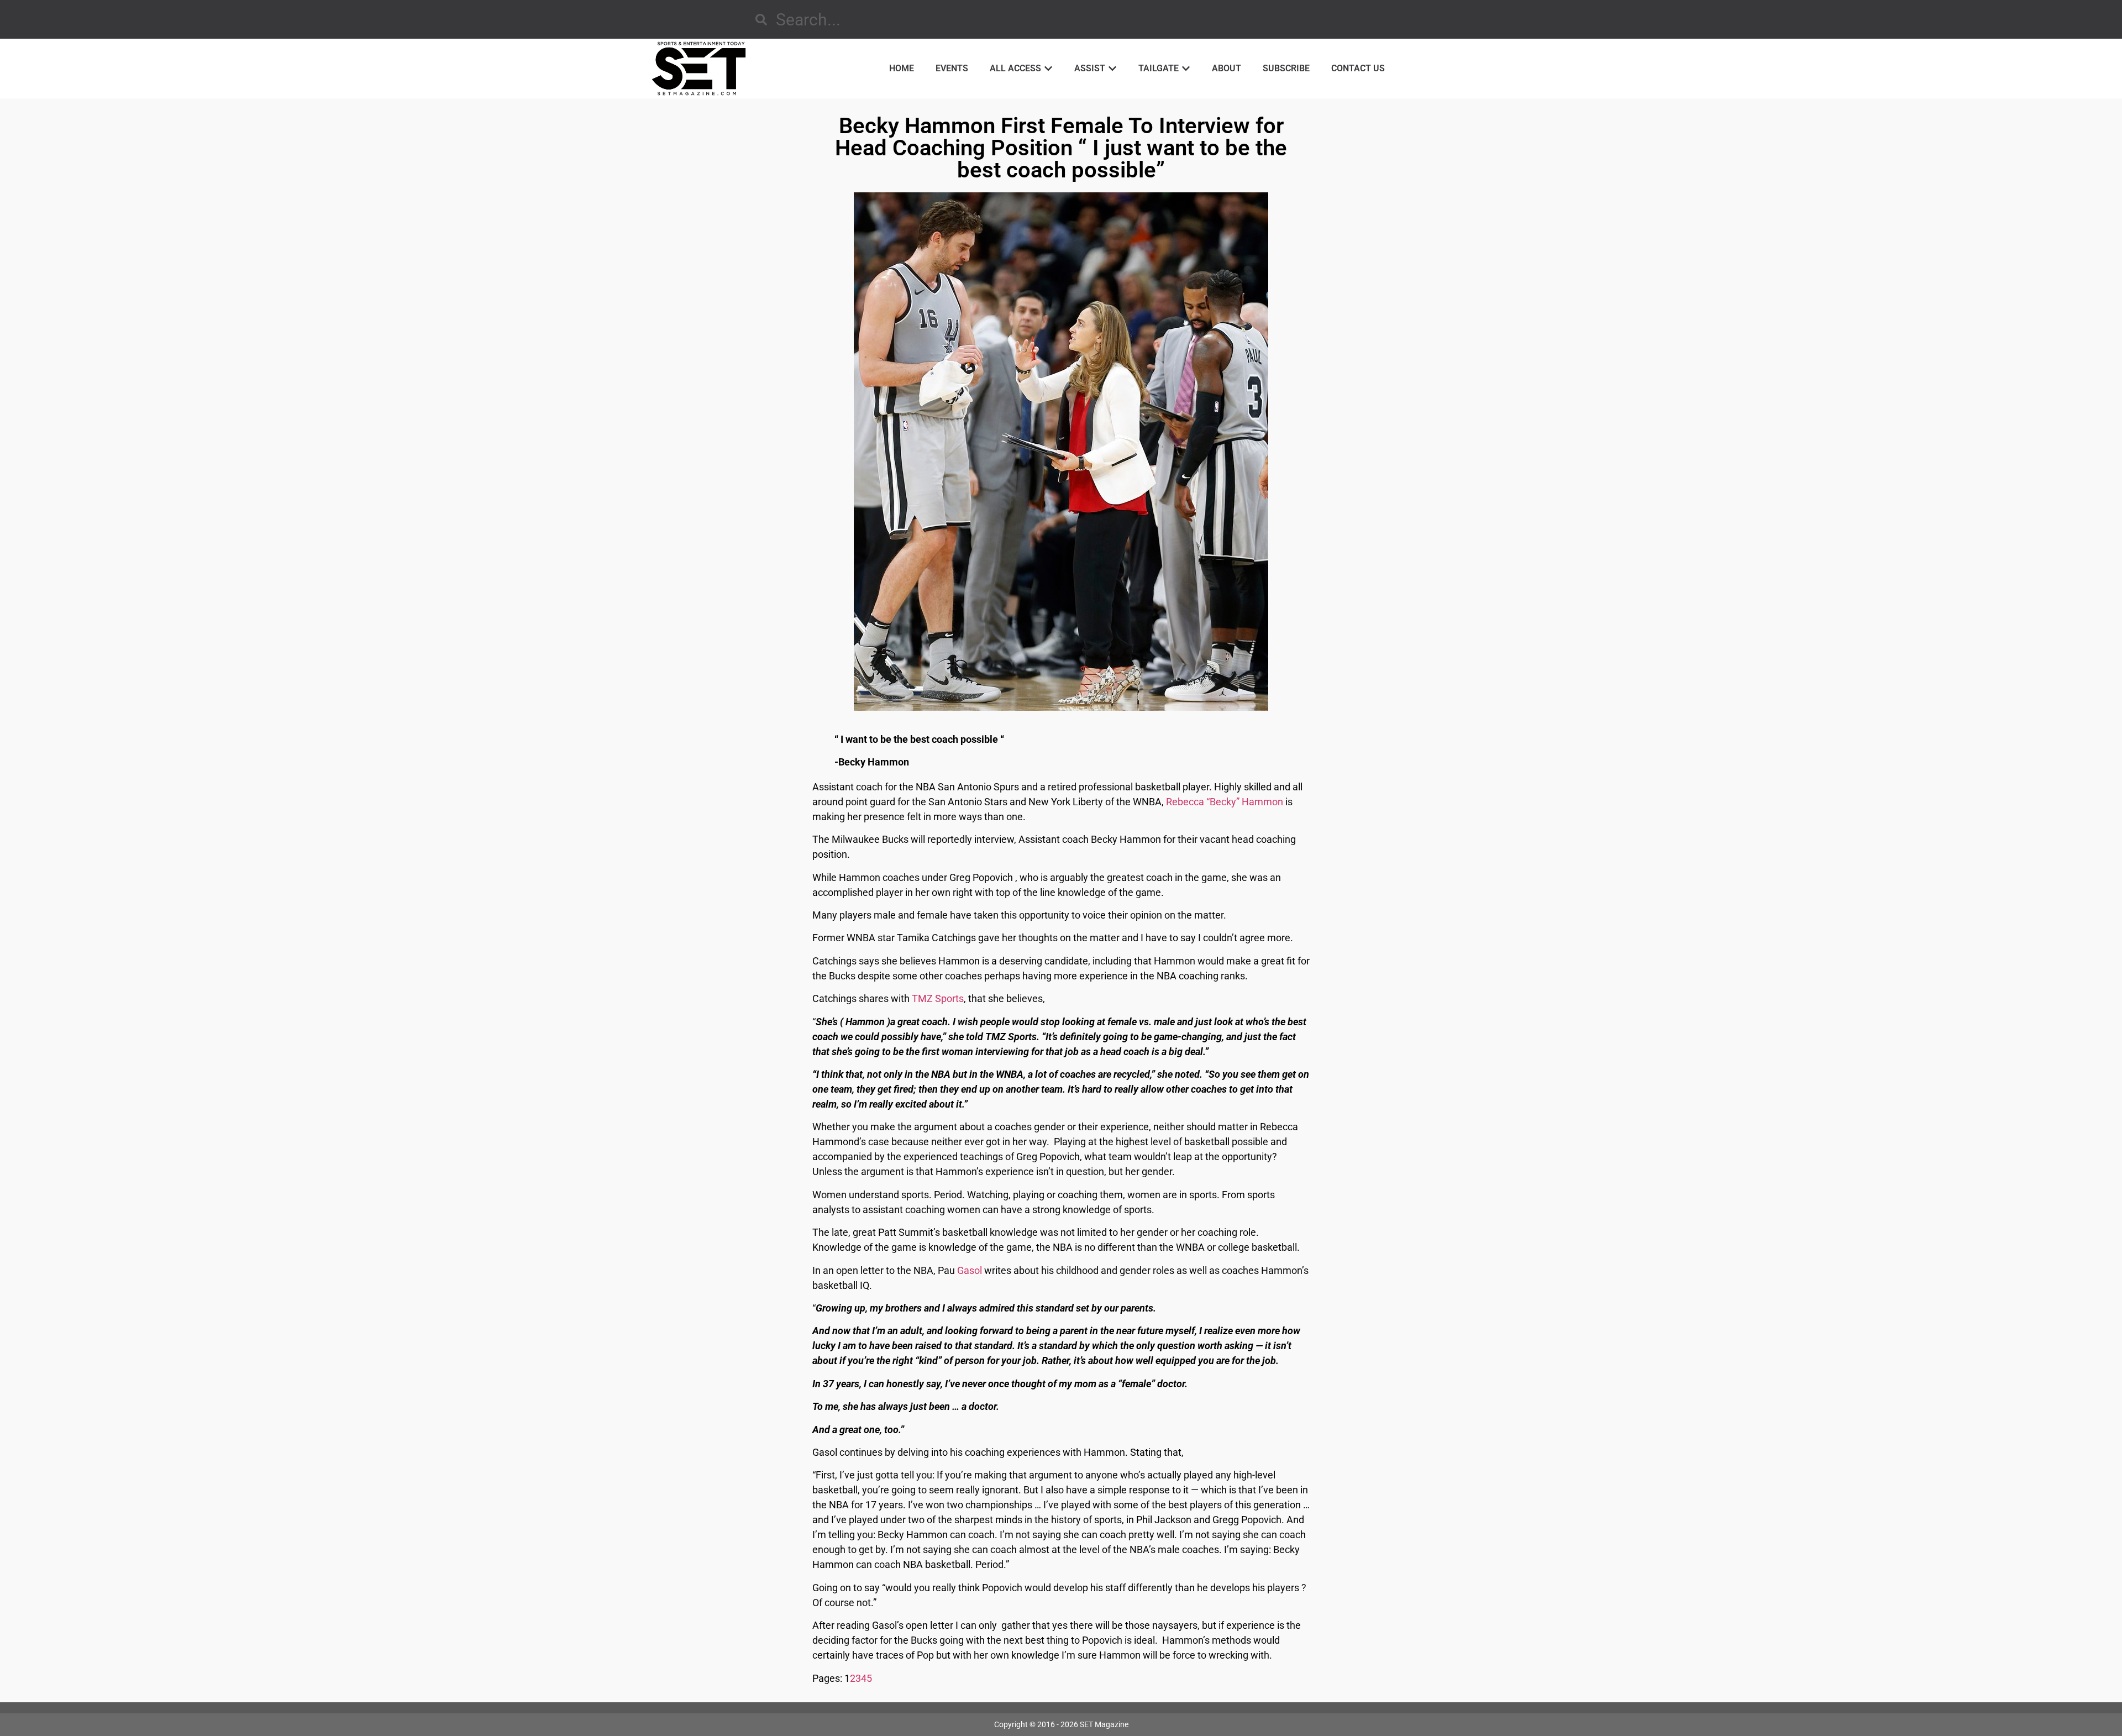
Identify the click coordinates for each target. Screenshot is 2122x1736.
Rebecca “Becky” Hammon (1225, 802)
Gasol (970, 1270)
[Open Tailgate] (1186, 69)
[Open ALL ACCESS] (1048, 69)
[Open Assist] (1112, 69)
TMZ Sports (938, 998)
